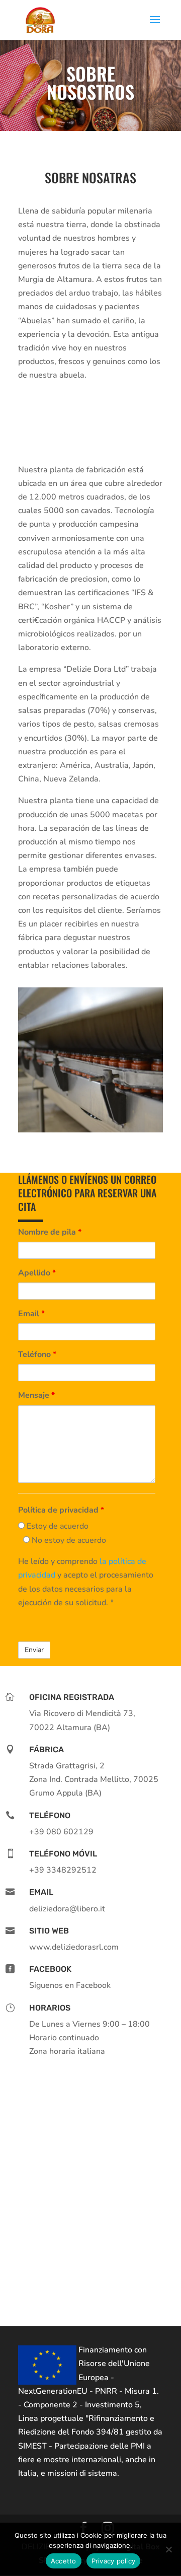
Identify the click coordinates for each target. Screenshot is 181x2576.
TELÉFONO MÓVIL (63, 1854)
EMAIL (41, 1892)
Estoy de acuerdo (57, 1526)
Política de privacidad (61, 1510)
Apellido (37, 1273)
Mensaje (36, 1395)
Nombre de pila (50, 1232)
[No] (168, 2549)
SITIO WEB (49, 1931)
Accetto (64, 2561)
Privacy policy (114, 2561)
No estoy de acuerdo (68, 1540)
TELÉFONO (50, 1815)
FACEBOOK (50, 1969)
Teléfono (37, 1354)
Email (31, 1314)
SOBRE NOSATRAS (90, 179)
